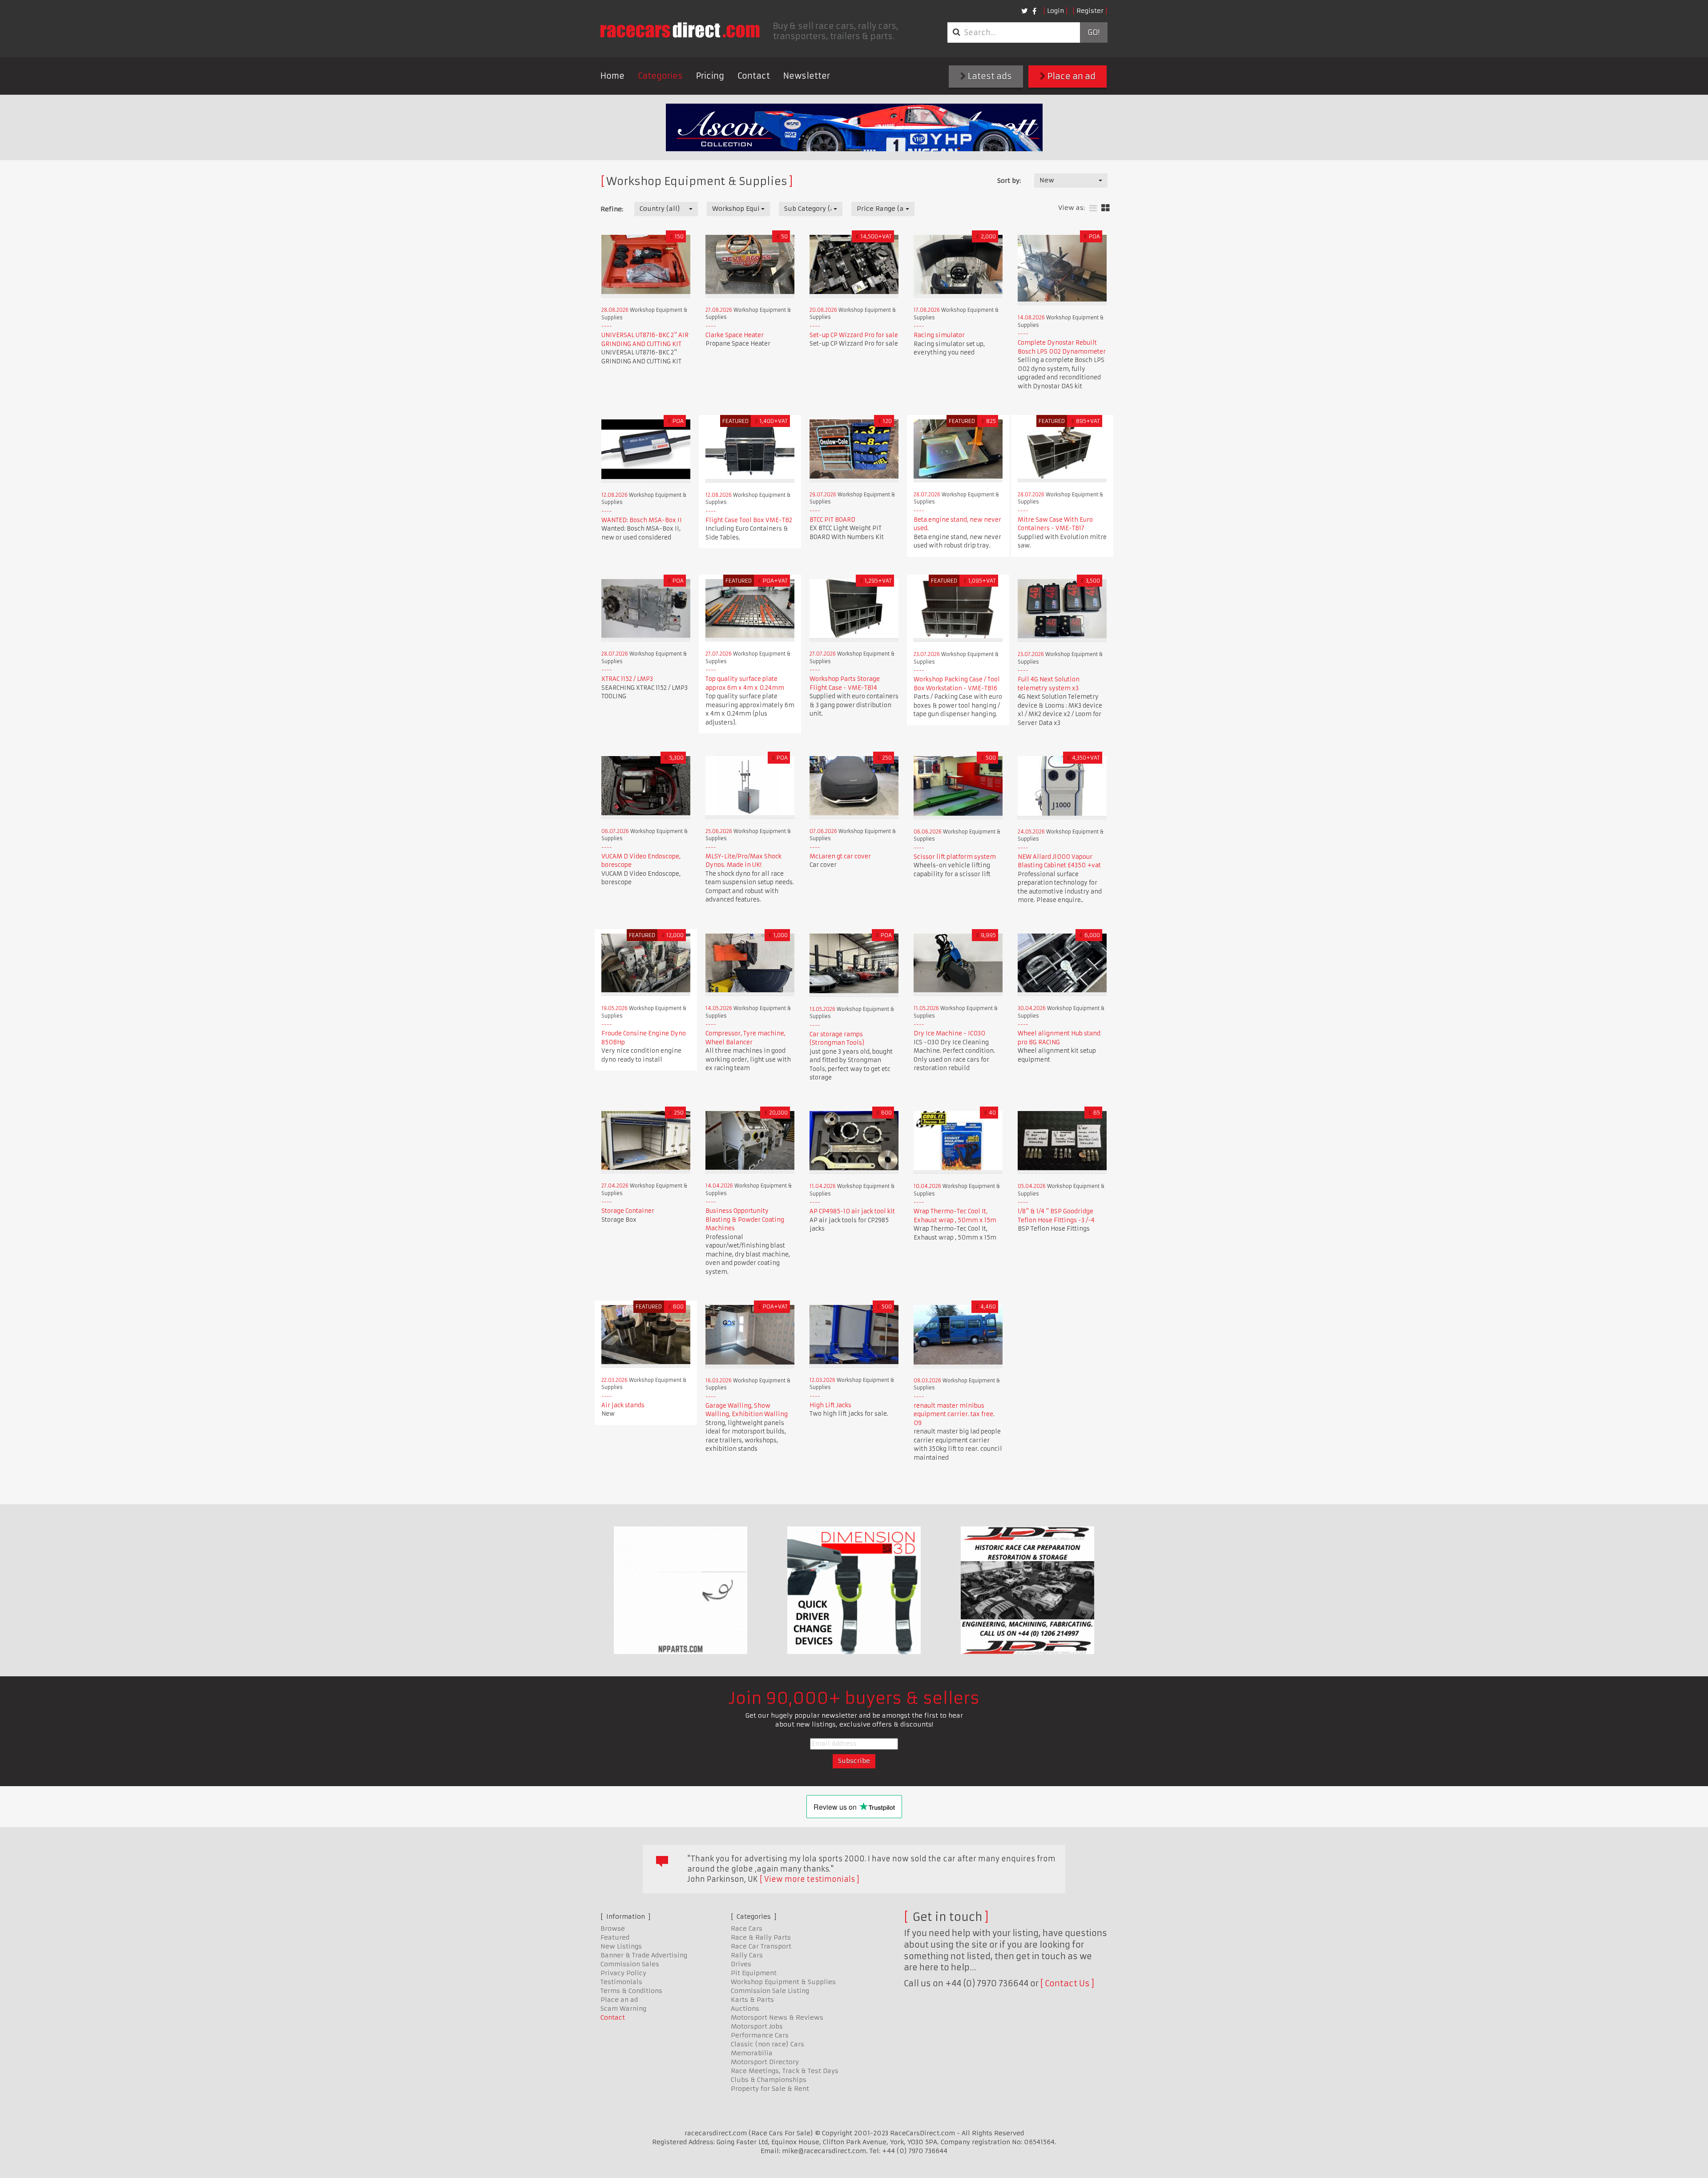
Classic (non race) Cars (767, 2044)
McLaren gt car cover (840, 856)
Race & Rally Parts (761, 1937)
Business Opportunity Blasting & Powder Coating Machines (745, 1220)
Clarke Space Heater (735, 335)
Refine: (612, 209)
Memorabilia (752, 2053)
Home (612, 76)
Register (1090, 11)
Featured (615, 1937)
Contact (754, 76)
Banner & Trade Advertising (644, 1955)
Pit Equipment (754, 1973)
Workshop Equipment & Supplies (783, 1982)
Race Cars (747, 1928)
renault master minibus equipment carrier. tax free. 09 (954, 1414)
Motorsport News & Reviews (777, 2017)
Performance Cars (760, 2035)
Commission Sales (630, 1964)
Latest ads (989, 76)
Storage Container (628, 1211)
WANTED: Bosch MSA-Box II (642, 520)
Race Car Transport (761, 1946)
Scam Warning (623, 2009)
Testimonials (621, 1982)
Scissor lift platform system (955, 857)
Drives (741, 1964)
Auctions (745, 2009)
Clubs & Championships (769, 2080)
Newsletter (807, 76)
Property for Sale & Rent (770, 2089)
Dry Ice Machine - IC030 (949, 1033)
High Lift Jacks (830, 1405)
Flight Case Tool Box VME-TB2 (749, 520)
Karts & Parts (752, 2000)
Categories (660, 76)
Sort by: (1009, 181)
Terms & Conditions (631, 1991)
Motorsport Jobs (757, 2026)
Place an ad (1071, 76)
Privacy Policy (623, 1973)
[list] (1093, 208)
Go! (1094, 32)
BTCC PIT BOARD (832, 520)
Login (1055, 11)
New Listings (621, 1946)
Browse (613, 1928)
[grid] (1106, 208)
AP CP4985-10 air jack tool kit (852, 1211)
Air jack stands (623, 1405)
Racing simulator (939, 335)
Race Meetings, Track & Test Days (785, 2071)
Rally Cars (747, 1955)
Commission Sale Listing (770, 1991)
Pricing (710, 76)
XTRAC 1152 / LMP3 (627, 679)
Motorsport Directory (765, 2062)
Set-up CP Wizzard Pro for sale (854, 335)
